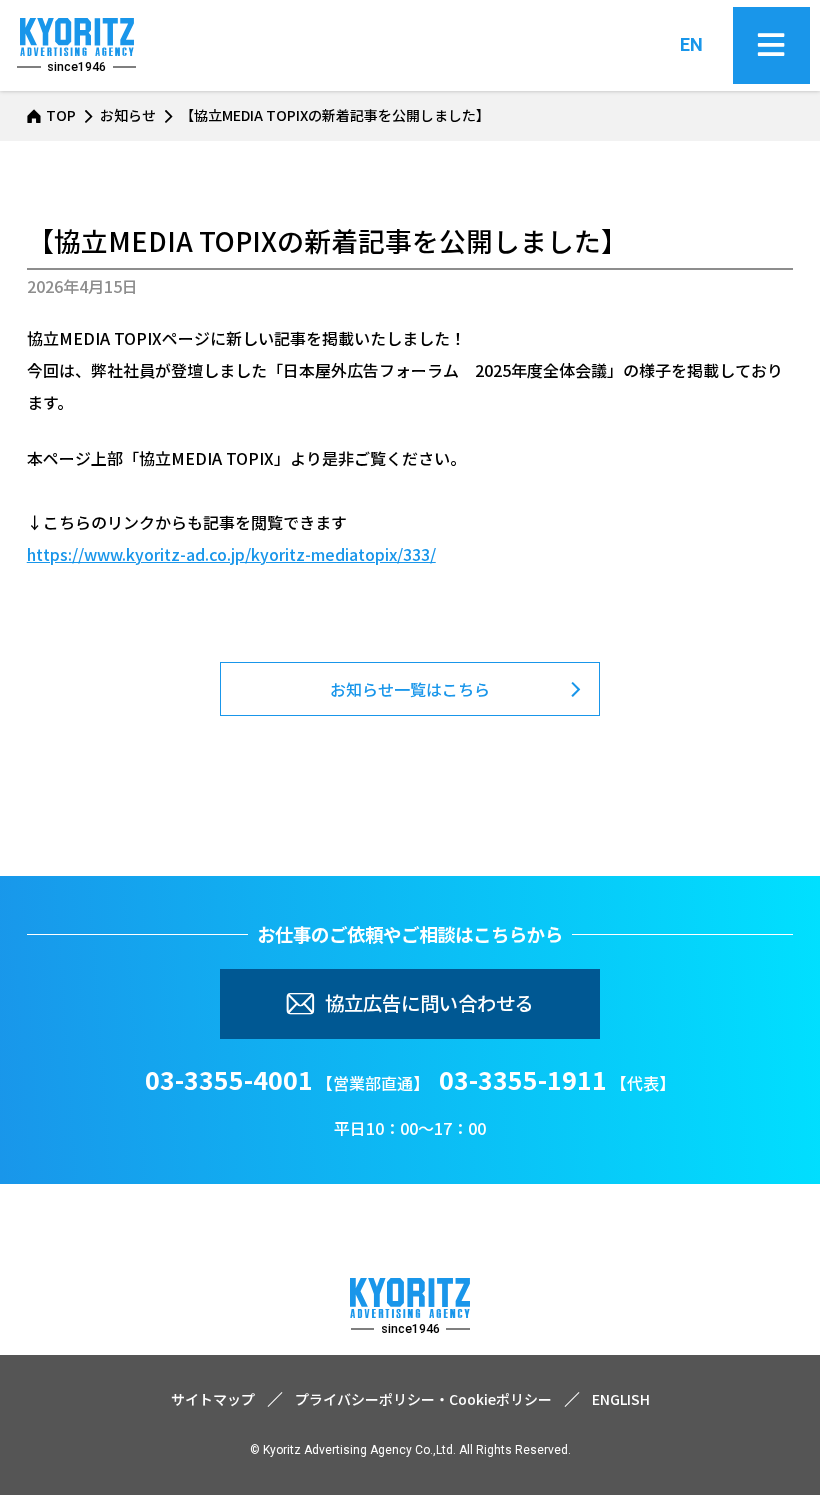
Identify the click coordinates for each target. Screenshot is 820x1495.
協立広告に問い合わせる (429, 1003)
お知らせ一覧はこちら (410, 689)
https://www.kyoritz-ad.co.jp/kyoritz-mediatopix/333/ (231, 554)
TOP (61, 115)
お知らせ (128, 115)
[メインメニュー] (771, 45)
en (691, 44)
